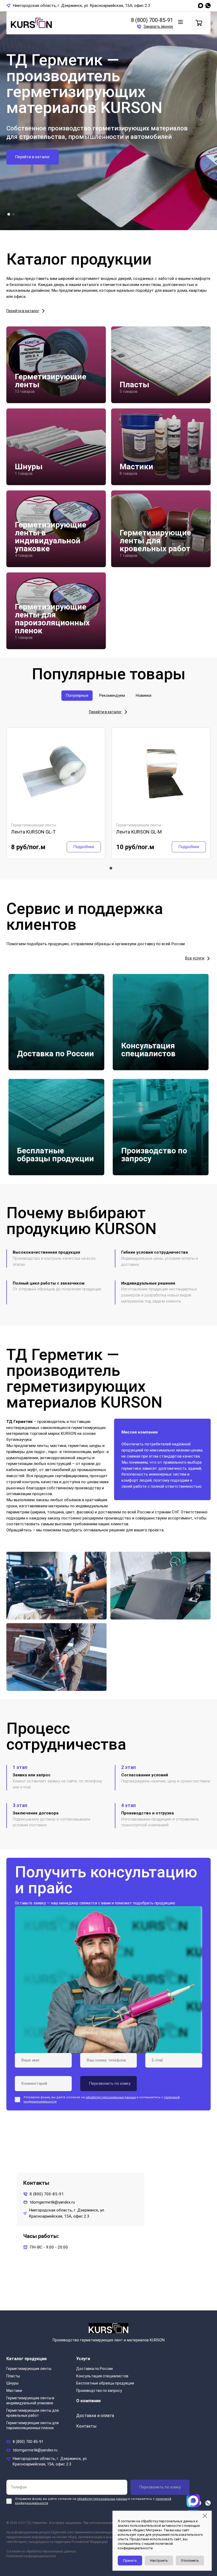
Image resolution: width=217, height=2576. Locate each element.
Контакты (86, 2426)
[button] (9, 214)
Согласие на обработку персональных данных (41, 2551)
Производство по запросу (99, 2391)
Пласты (13, 2376)
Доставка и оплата (95, 2416)
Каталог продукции (26, 2359)
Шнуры (12, 2383)
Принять (130, 2561)
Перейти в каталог (33, 157)
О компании (88, 2401)
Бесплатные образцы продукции (105, 2383)
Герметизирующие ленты (29, 2369)
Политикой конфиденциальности (31, 2556)
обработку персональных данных (111, 2097)
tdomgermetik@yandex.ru (52, 2202)
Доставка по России (94, 2369)
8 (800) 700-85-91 (152, 20)
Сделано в (180, 2567)
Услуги (83, 2359)
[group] (56, 793)
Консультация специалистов (102, 2376)
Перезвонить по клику (160, 2487)
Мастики (14, 2391)
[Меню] (180, 22)
